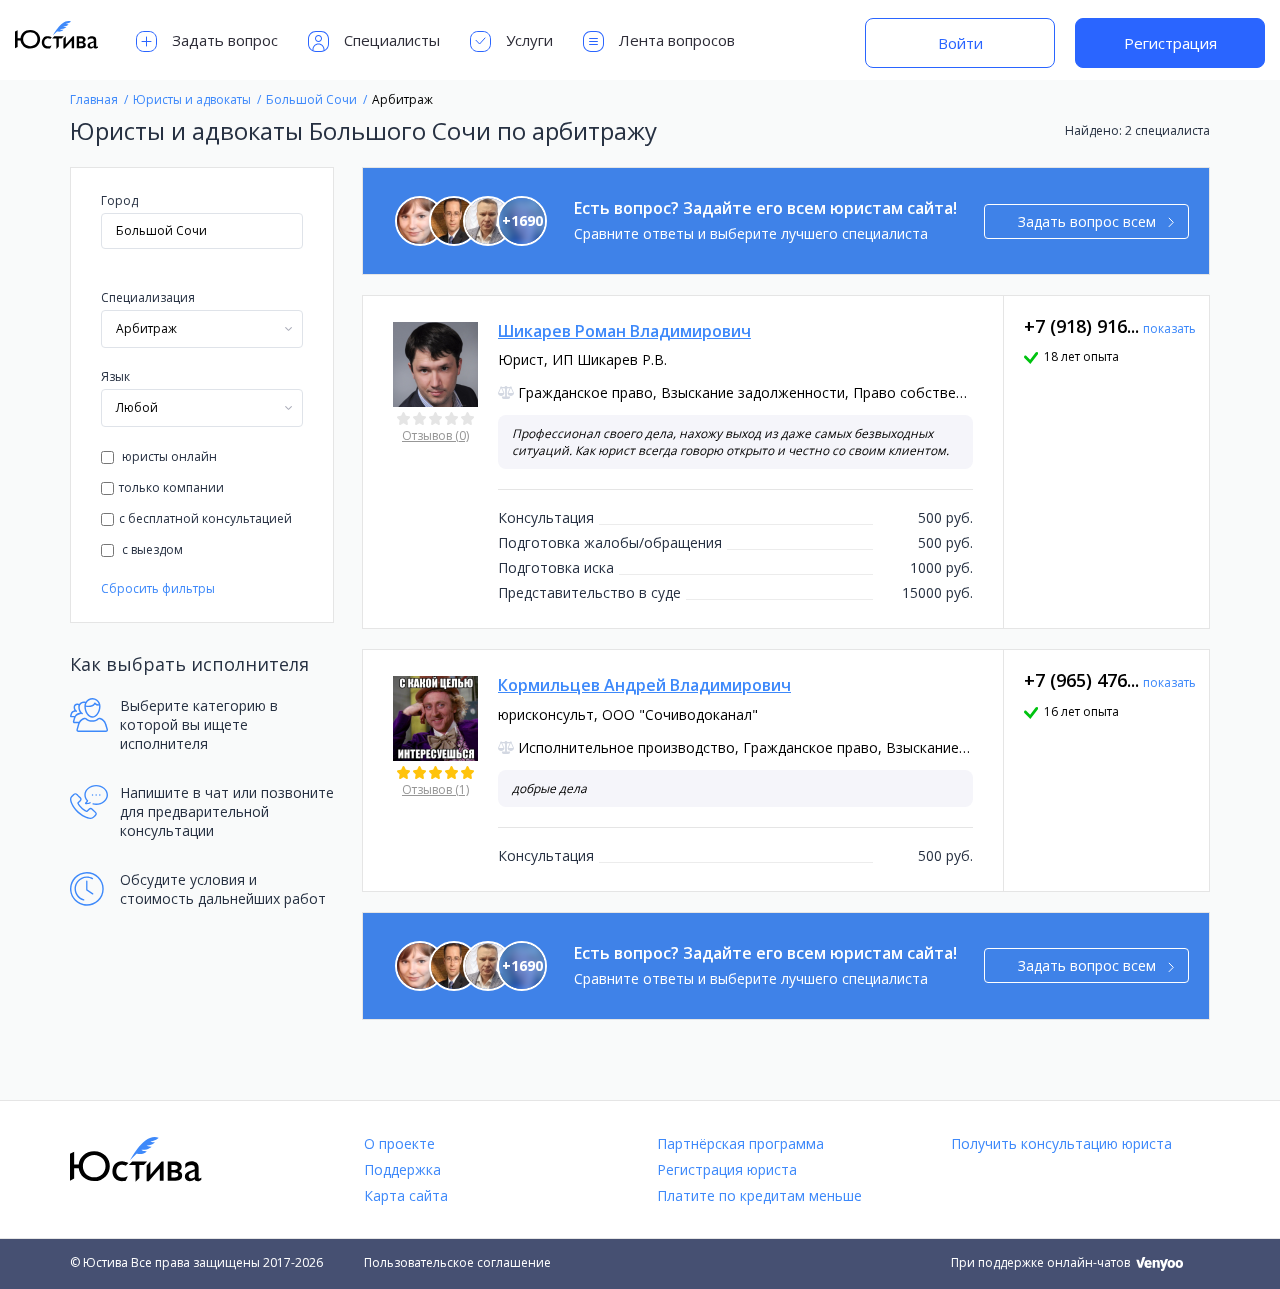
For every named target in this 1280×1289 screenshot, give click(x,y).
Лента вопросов (677, 40)
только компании (171, 487)
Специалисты (392, 40)
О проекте (399, 1143)
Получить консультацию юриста (1061, 1143)
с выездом (151, 549)
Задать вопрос (225, 40)
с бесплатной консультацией (205, 518)
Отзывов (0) (435, 435)
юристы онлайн (168, 456)
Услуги (529, 40)
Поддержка (402, 1169)
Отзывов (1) (435, 789)
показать (1169, 328)
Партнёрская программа (740, 1143)
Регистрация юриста (727, 1169)
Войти (960, 43)
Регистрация (1170, 43)
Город (119, 200)
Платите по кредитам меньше (759, 1195)
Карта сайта (406, 1195)
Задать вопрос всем (1087, 221)
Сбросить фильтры (158, 588)
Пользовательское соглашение (457, 1262)
